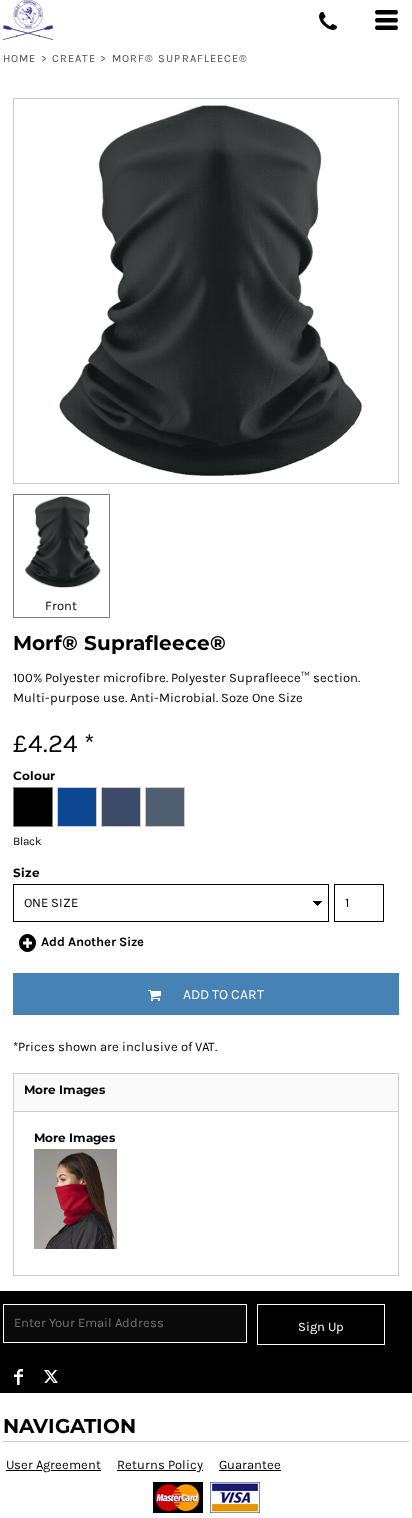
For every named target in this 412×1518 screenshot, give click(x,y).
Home (19, 58)
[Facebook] (19, 1377)
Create (74, 58)
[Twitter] (51, 1377)
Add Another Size (92, 941)
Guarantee (250, 1464)
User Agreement (53, 1464)
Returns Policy (160, 1464)
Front (61, 605)
